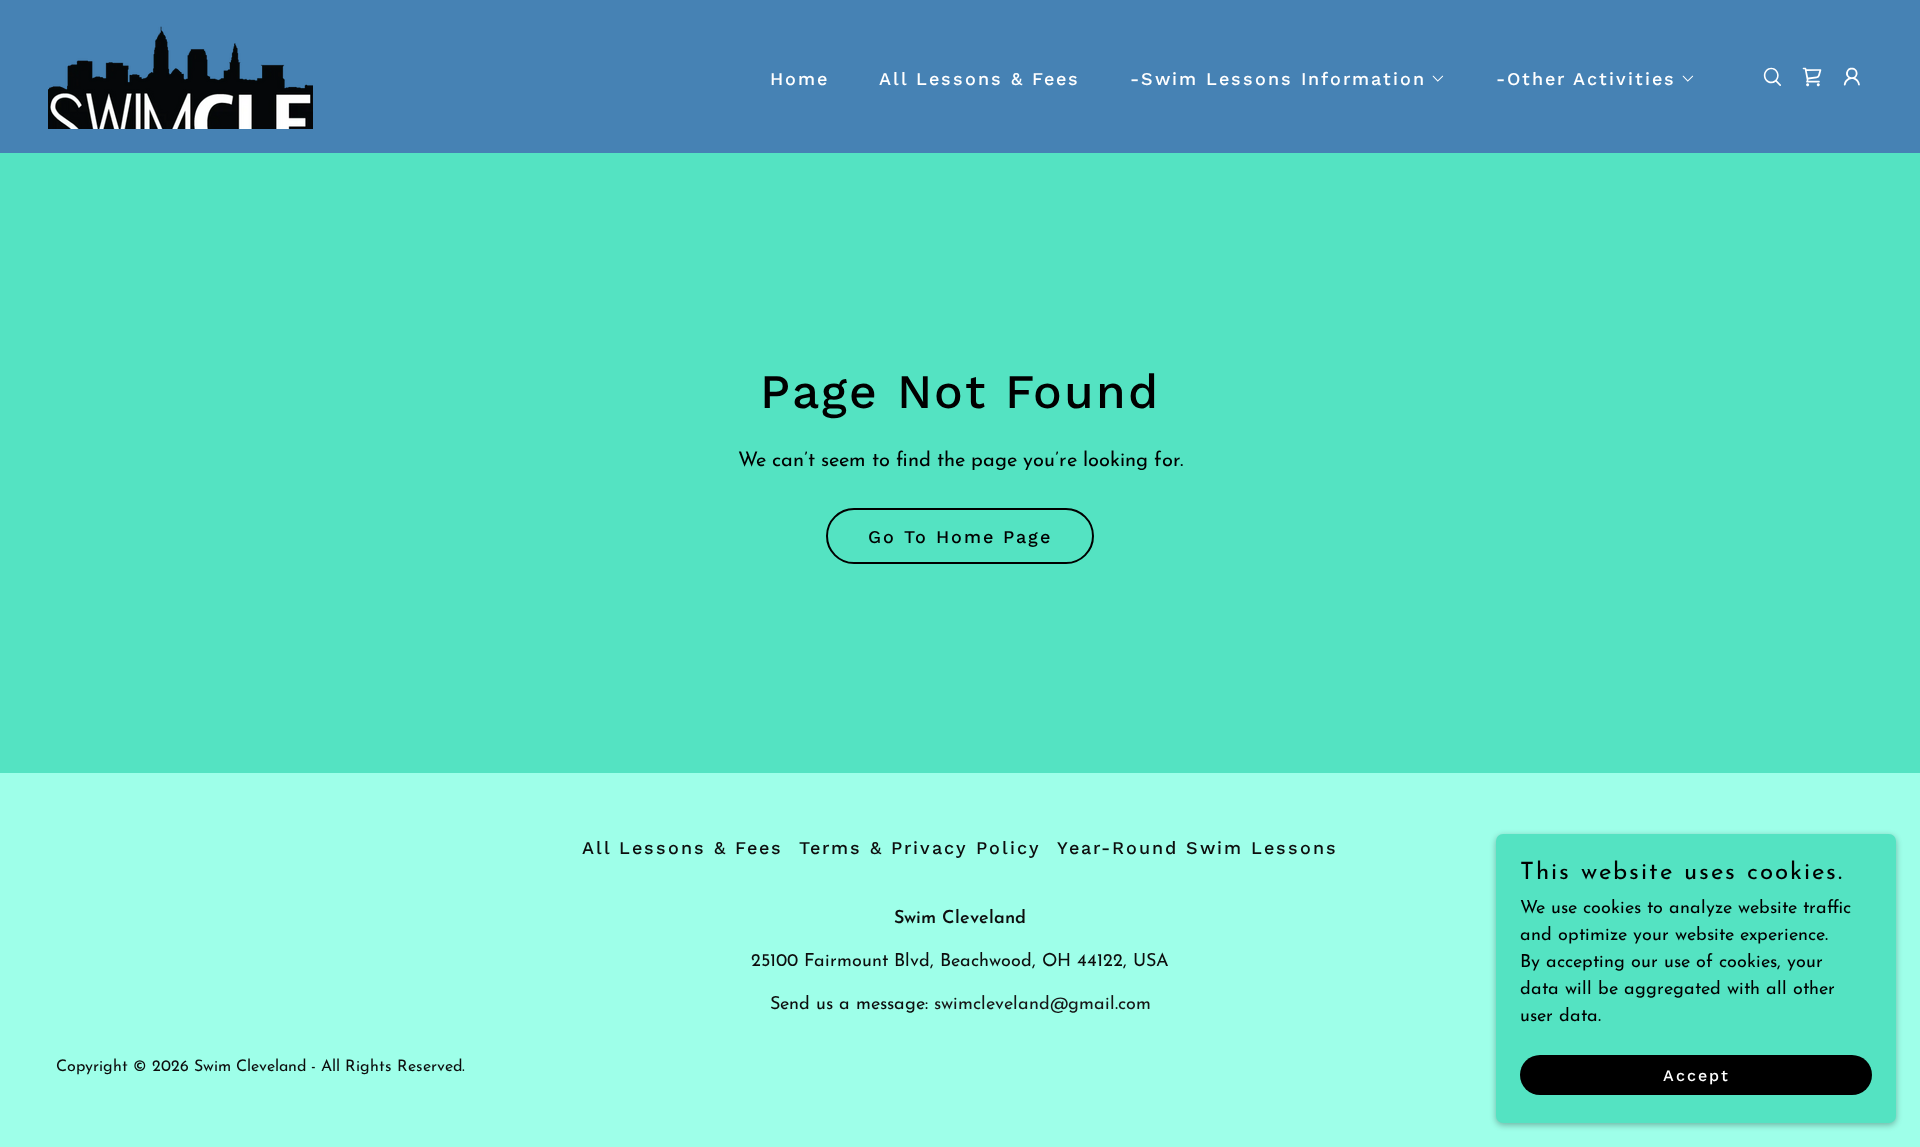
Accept (1696, 1075)
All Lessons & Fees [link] (979, 78)
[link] (180, 76)
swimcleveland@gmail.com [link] (1042, 1005)
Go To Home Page (960, 536)
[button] (1279, 79)
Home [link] (799, 78)
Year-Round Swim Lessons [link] (1197, 847)
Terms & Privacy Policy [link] (920, 847)
